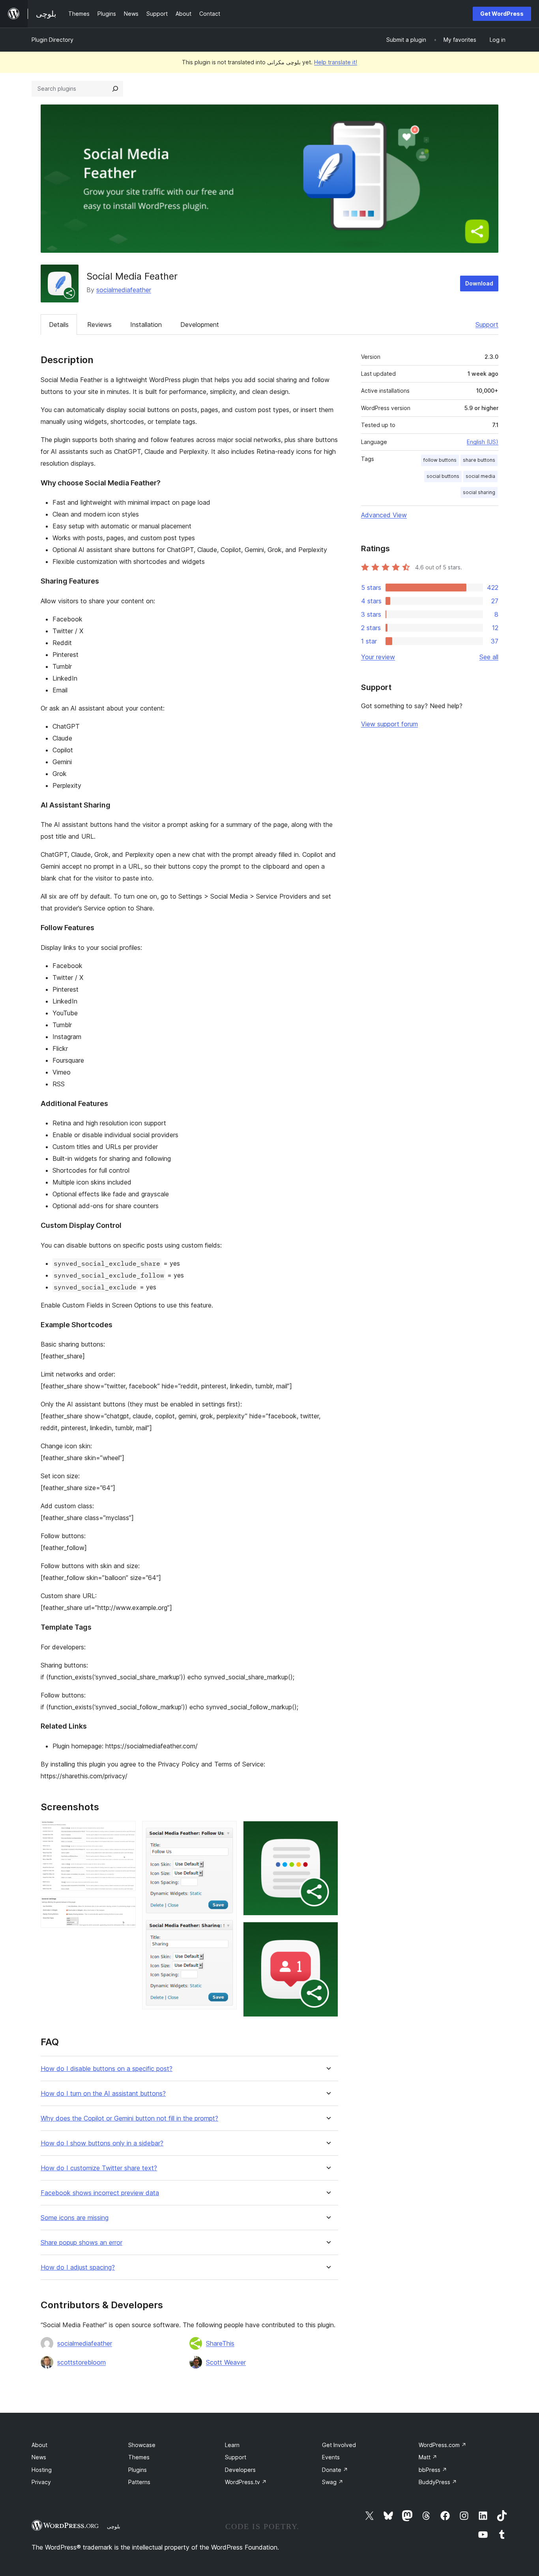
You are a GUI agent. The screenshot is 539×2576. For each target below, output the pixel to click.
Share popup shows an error (81, 2243)
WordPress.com (443, 2445)
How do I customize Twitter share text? (99, 2168)
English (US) (483, 442)
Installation (146, 325)
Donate (335, 2470)
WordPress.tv (246, 2482)
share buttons (479, 460)
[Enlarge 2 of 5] (125, 1908)
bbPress (433, 2470)
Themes (139, 2457)
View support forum (389, 724)
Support (487, 325)
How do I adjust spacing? (78, 2267)
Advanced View (384, 515)
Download (479, 283)
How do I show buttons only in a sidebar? (102, 2143)
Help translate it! (336, 62)
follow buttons (440, 460)
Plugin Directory (52, 40)
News (39, 2457)
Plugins (138, 2470)
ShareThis (220, 2343)
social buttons (443, 476)
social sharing (479, 492)
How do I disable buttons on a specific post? (107, 2069)
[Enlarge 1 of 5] (125, 1832)
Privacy (41, 2482)
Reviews (99, 325)
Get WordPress (502, 14)
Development (200, 325)
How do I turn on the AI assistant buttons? (103, 2094)
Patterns (139, 2482)
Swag (333, 2482)
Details (59, 325)
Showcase (142, 2445)
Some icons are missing (75, 2218)
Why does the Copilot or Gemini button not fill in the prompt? (129, 2118)
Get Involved (339, 2445)
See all (489, 657)
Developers (240, 2470)
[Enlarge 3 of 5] (226, 1832)
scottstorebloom (81, 2362)
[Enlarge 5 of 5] (328, 1932)
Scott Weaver (226, 2362)
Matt (428, 2457)
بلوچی (114, 2526)
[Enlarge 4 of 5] (328, 1832)
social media (480, 476)
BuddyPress (438, 2482)
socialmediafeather (124, 290)
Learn (232, 2445)
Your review (378, 657)
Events (331, 2457)
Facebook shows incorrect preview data (100, 2193)
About (39, 2445)
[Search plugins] (115, 89)
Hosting (42, 2470)
